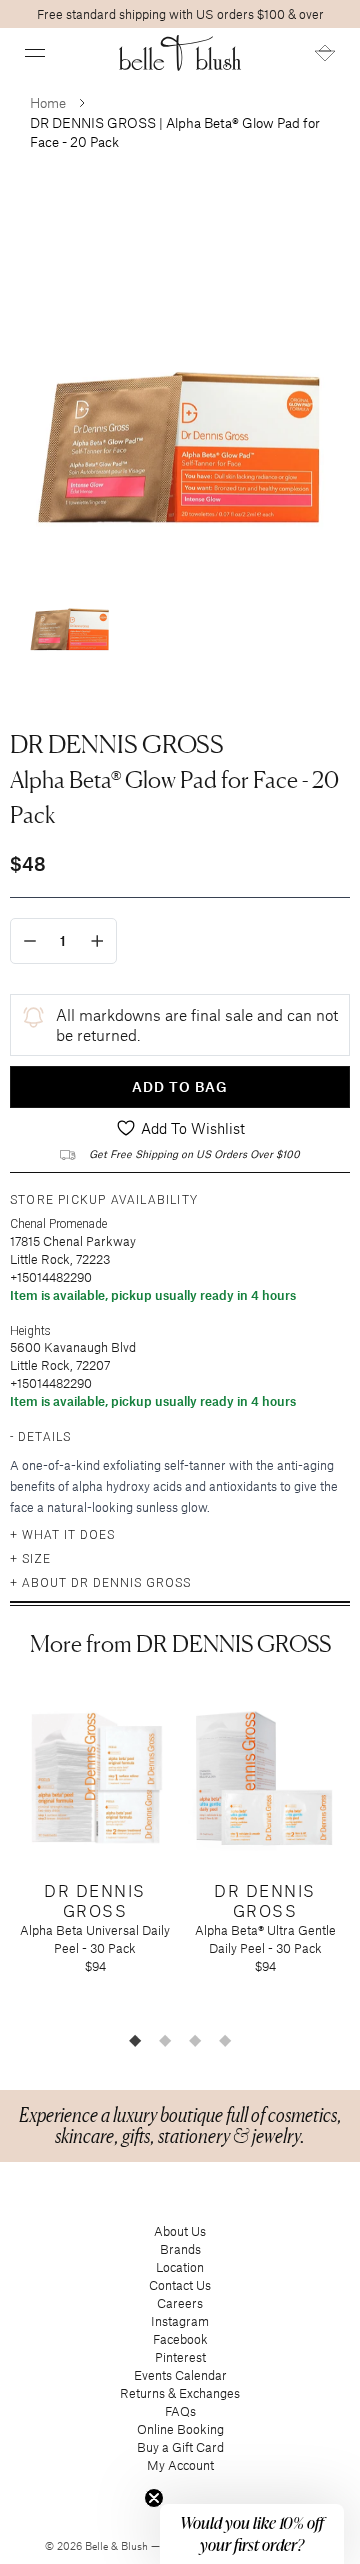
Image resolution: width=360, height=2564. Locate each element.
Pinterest (180, 2357)
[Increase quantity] (97, 941)
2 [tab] (165, 2040)
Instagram (180, 2321)
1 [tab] (135, 2040)
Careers (180, 2303)
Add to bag (180, 1086)
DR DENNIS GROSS (117, 744)
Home (48, 102)
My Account (180, 2465)
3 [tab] (195, 2040)
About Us (180, 2231)
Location (180, 2267)
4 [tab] (225, 2040)
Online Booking (180, 2429)
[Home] (180, 53)
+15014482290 (51, 1277)
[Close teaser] (154, 2498)
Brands (180, 2249)
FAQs (180, 2411)
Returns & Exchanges (180, 2393)
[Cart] (325, 53)
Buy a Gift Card (180, 2447)
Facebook (180, 2339)
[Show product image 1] (70, 607)
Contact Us (180, 2285)
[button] (35, 53)
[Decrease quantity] (30, 941)
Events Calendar (180, 2375)
